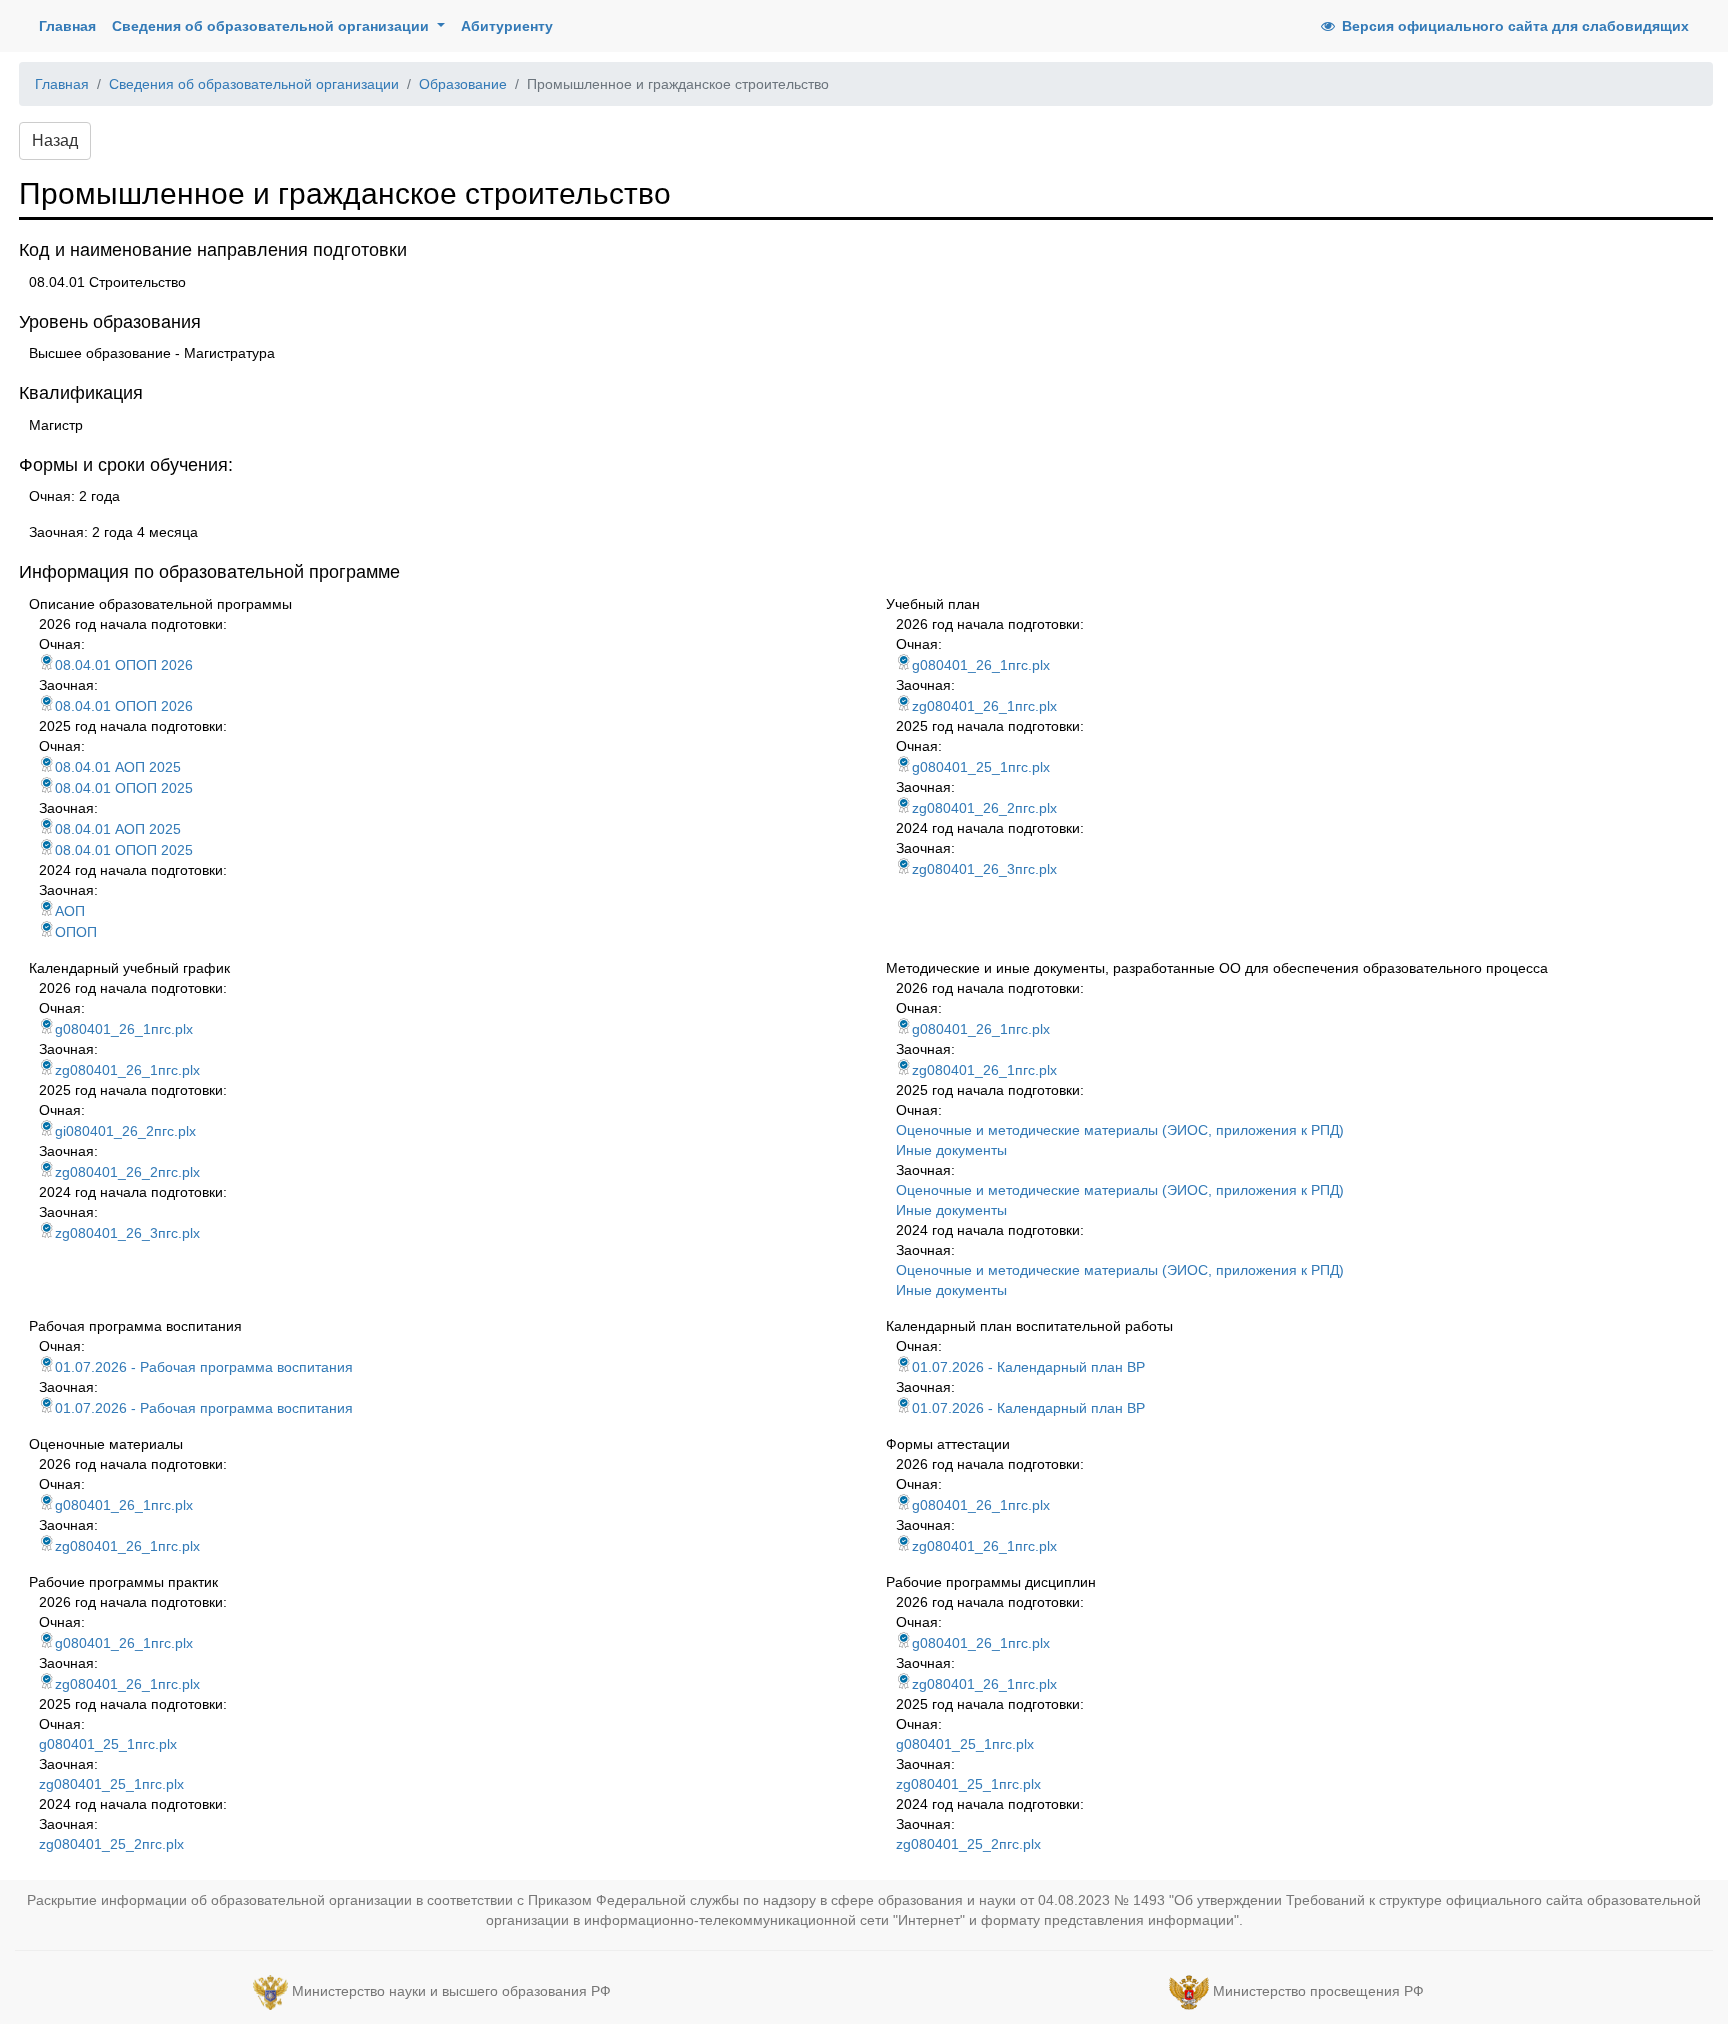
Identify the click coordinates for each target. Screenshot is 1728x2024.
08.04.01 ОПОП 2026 (124, 665)
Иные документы (951, 1150)
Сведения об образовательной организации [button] (272, 26)
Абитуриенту (507, 26)
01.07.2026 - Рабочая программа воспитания (204, 1367)
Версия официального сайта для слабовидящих (1513, 26)
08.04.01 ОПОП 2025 (124, 788)
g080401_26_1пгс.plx (981, 665)
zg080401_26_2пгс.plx (984, 808)
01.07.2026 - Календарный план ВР (1028, 1367)
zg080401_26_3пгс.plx (984, 869)
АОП (70, 911)
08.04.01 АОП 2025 (118, 767)
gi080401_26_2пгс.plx (125, 1131)
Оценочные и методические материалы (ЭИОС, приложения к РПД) (1120, 1130)
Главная (71, 25)
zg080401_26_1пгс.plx (984, 706)
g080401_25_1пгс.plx (981, 767)
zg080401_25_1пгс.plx (111, 1784)
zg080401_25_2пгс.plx (111, 1844)
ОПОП (76, 932)
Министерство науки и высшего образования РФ (451, 1991)
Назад (55, 140)
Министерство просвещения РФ (1318, 1991)
